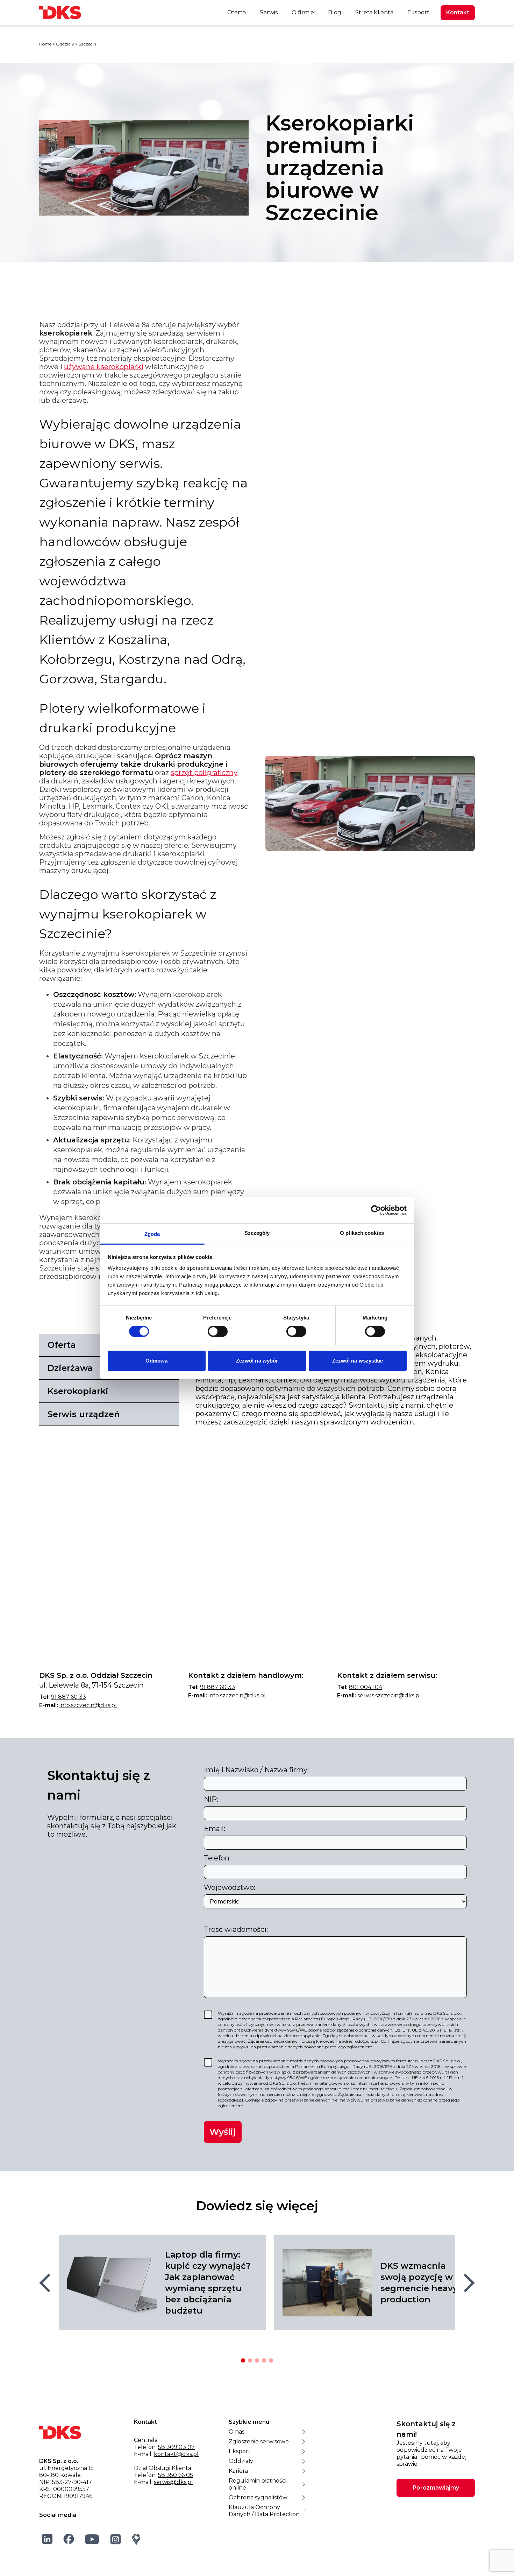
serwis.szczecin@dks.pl (389, 1695)
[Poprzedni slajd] (45, 2283)
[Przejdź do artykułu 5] (271, 2360)
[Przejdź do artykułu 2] (250, 2360)
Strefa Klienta (374, 12)
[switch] (218, 1331)
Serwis (269, 12)
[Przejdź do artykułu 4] (264, 2360)
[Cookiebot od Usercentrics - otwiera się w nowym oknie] (376, 1210)
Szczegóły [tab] (257, 1233)
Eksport (418, 12)
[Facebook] (69, 2539)
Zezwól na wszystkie (358, 1361)
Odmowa (157, 1361)
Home (45, 44)
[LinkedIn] (47, 2539)
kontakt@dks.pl (176, 2454)
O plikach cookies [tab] (362, 1233)
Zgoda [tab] (152, 1234)
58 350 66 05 (176, 2475)
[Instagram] (116, 2539)
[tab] (109, 1392)
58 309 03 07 (176, 2447)
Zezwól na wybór (257, 1361)
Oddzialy (65, 44)
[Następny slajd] (469, 2283)
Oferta (237, 12)
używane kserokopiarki (104, 367)
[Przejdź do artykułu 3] (257, 2360)
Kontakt (458, 12)
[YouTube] (92, 2539)
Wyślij (223, 2132)
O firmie (303, 12)
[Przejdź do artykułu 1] (243, 2360)
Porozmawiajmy (436, 2488)
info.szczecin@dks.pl (88, 1705)
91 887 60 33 (69, 1697)
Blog (335, 12)
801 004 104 (366, 1687)
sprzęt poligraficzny (204, 773)
